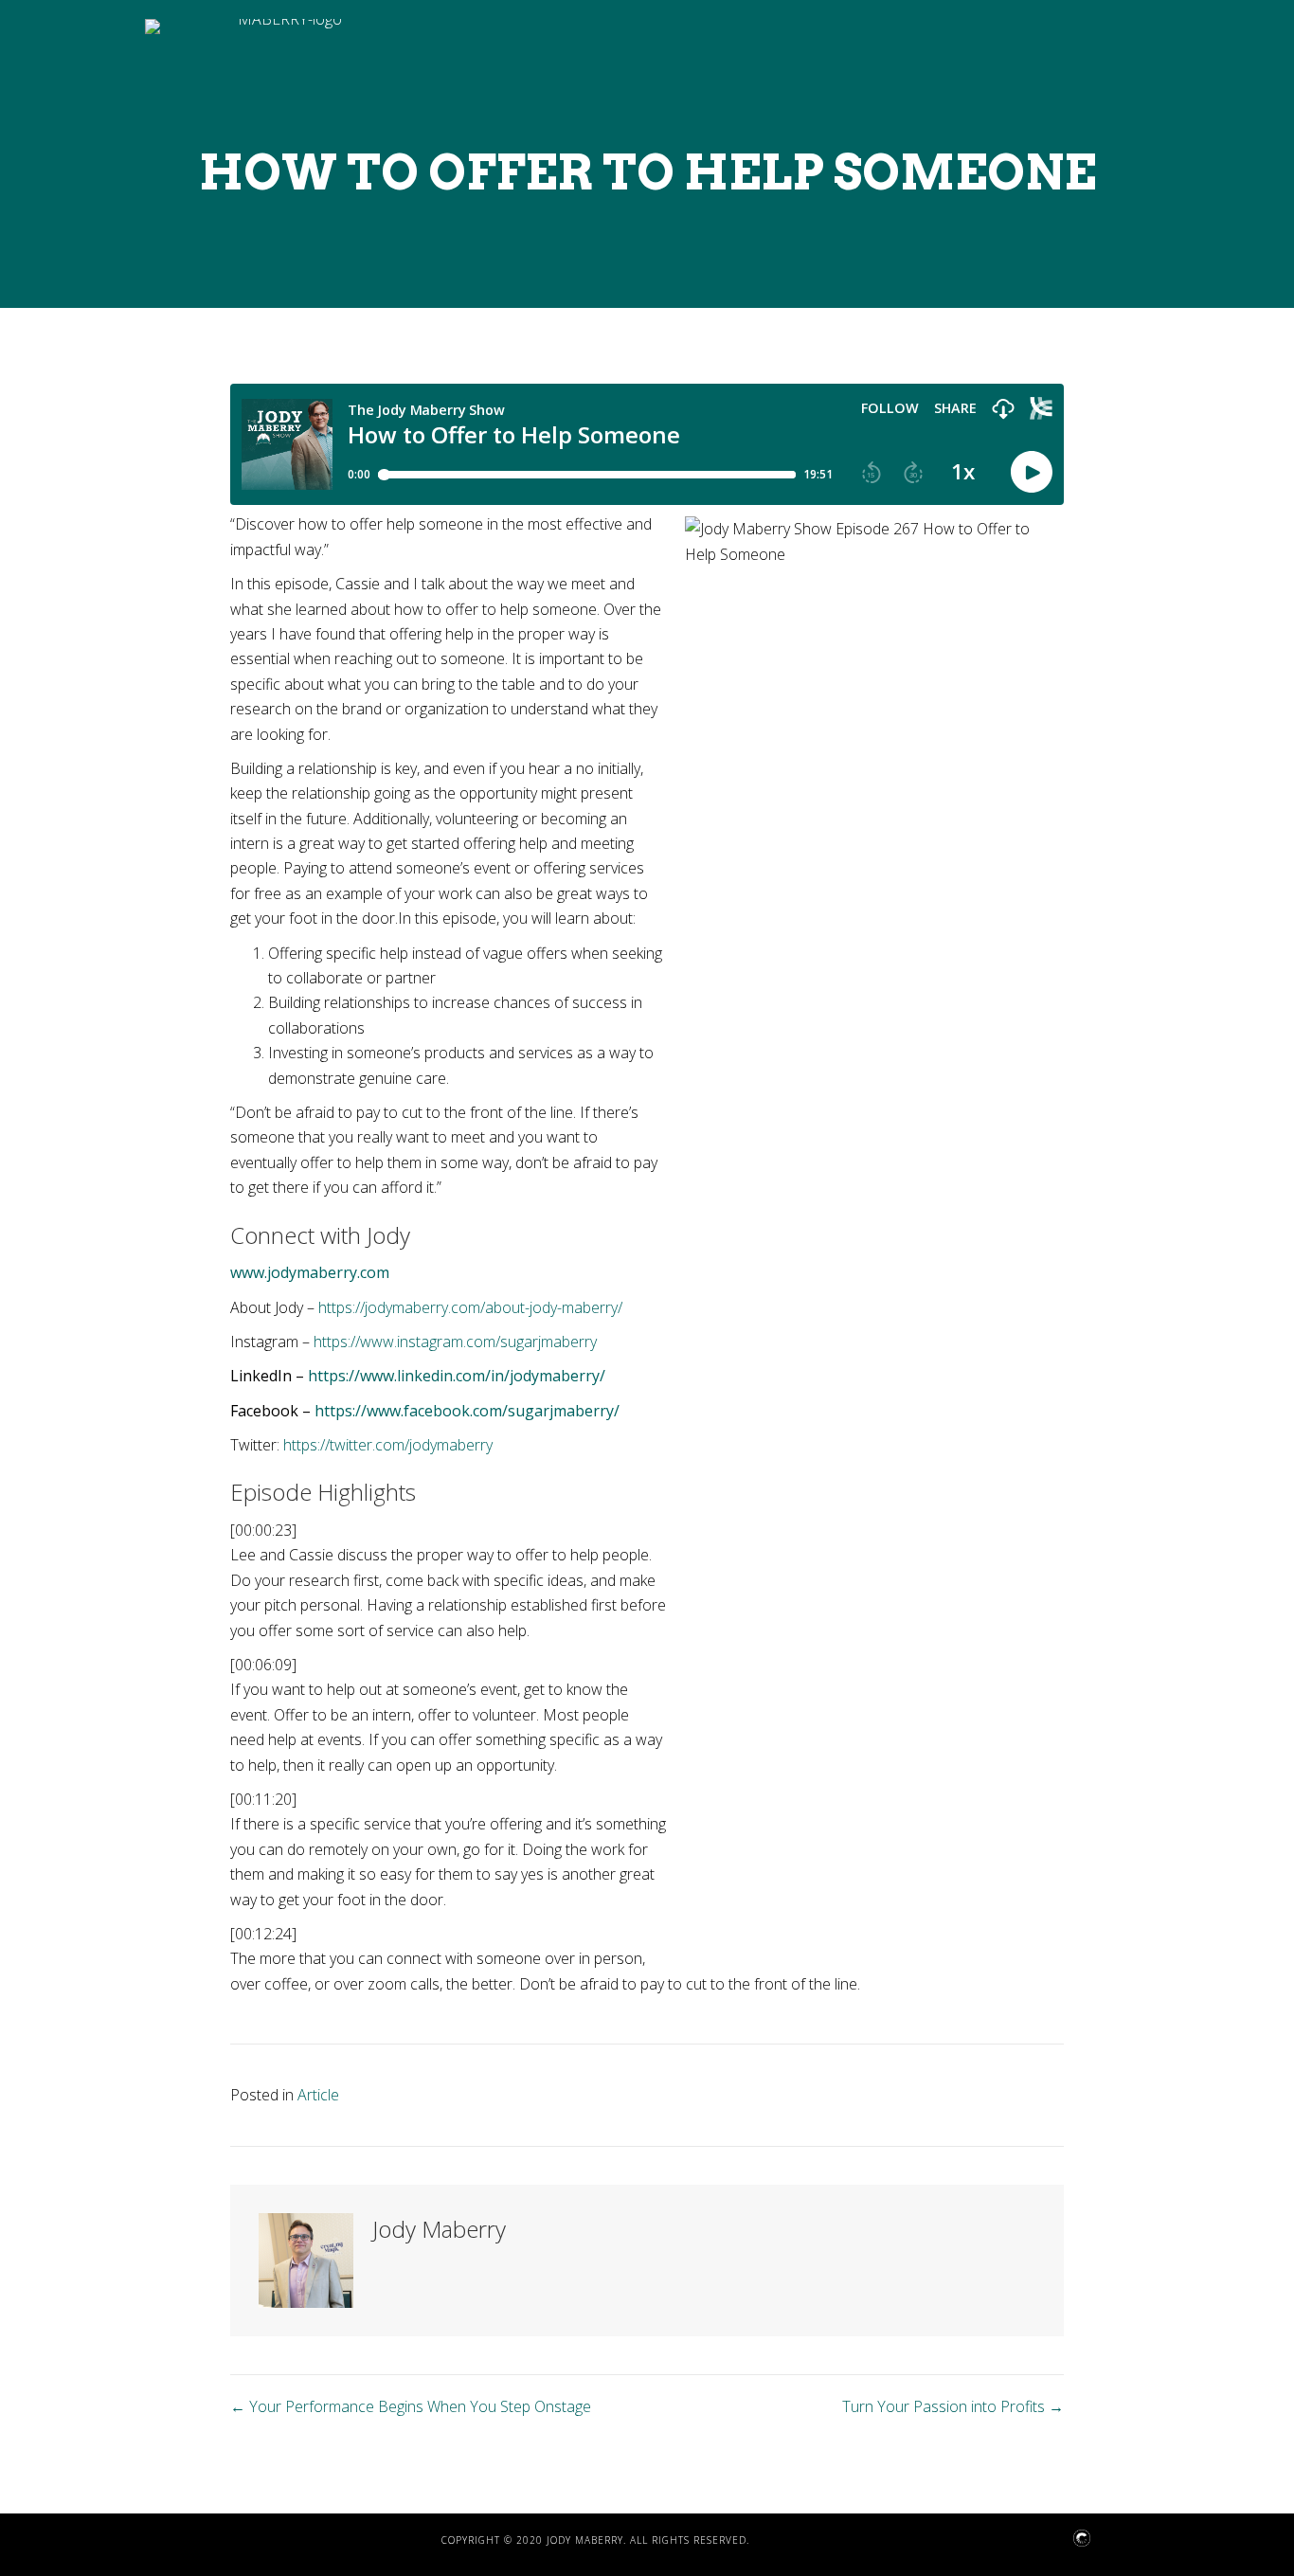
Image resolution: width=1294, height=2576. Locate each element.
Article (318, 2095)
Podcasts (967, 729)
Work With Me (1083, 729)
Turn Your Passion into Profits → (953, 2406)
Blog (883, 729)
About (813, 729)
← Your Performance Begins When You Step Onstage (411, 2406)
